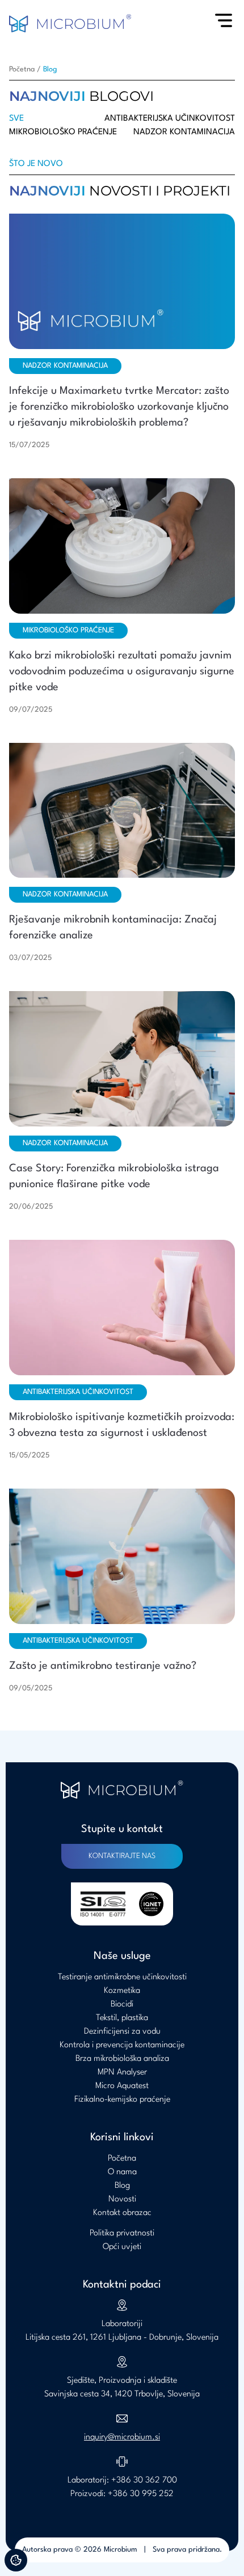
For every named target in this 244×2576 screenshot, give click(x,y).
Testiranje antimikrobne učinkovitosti (122, 1977)
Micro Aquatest (122, 2086)
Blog (50, 69)
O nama (122, 2172)
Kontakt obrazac (122, 2213)
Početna (22, 69)
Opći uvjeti (122, 2247)
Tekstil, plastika (122, 2018)
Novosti (122, 2199)
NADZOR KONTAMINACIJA (184, 132)
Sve (16, 119)
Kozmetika (122, 1991)
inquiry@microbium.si (122, 2437)
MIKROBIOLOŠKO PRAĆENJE (63, 132)
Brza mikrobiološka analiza (122, 2059)
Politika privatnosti (122, 2233)
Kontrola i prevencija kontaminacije (122, 2045)
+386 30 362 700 (144, 2481)
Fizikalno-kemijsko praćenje (122, 2100)
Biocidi (122, 2005)
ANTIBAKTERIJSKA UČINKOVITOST (170, 119)
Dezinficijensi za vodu (122, 2032)
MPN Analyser (122, 2073)
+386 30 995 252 (141, 2494)
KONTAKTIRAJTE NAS (122, 1856)
